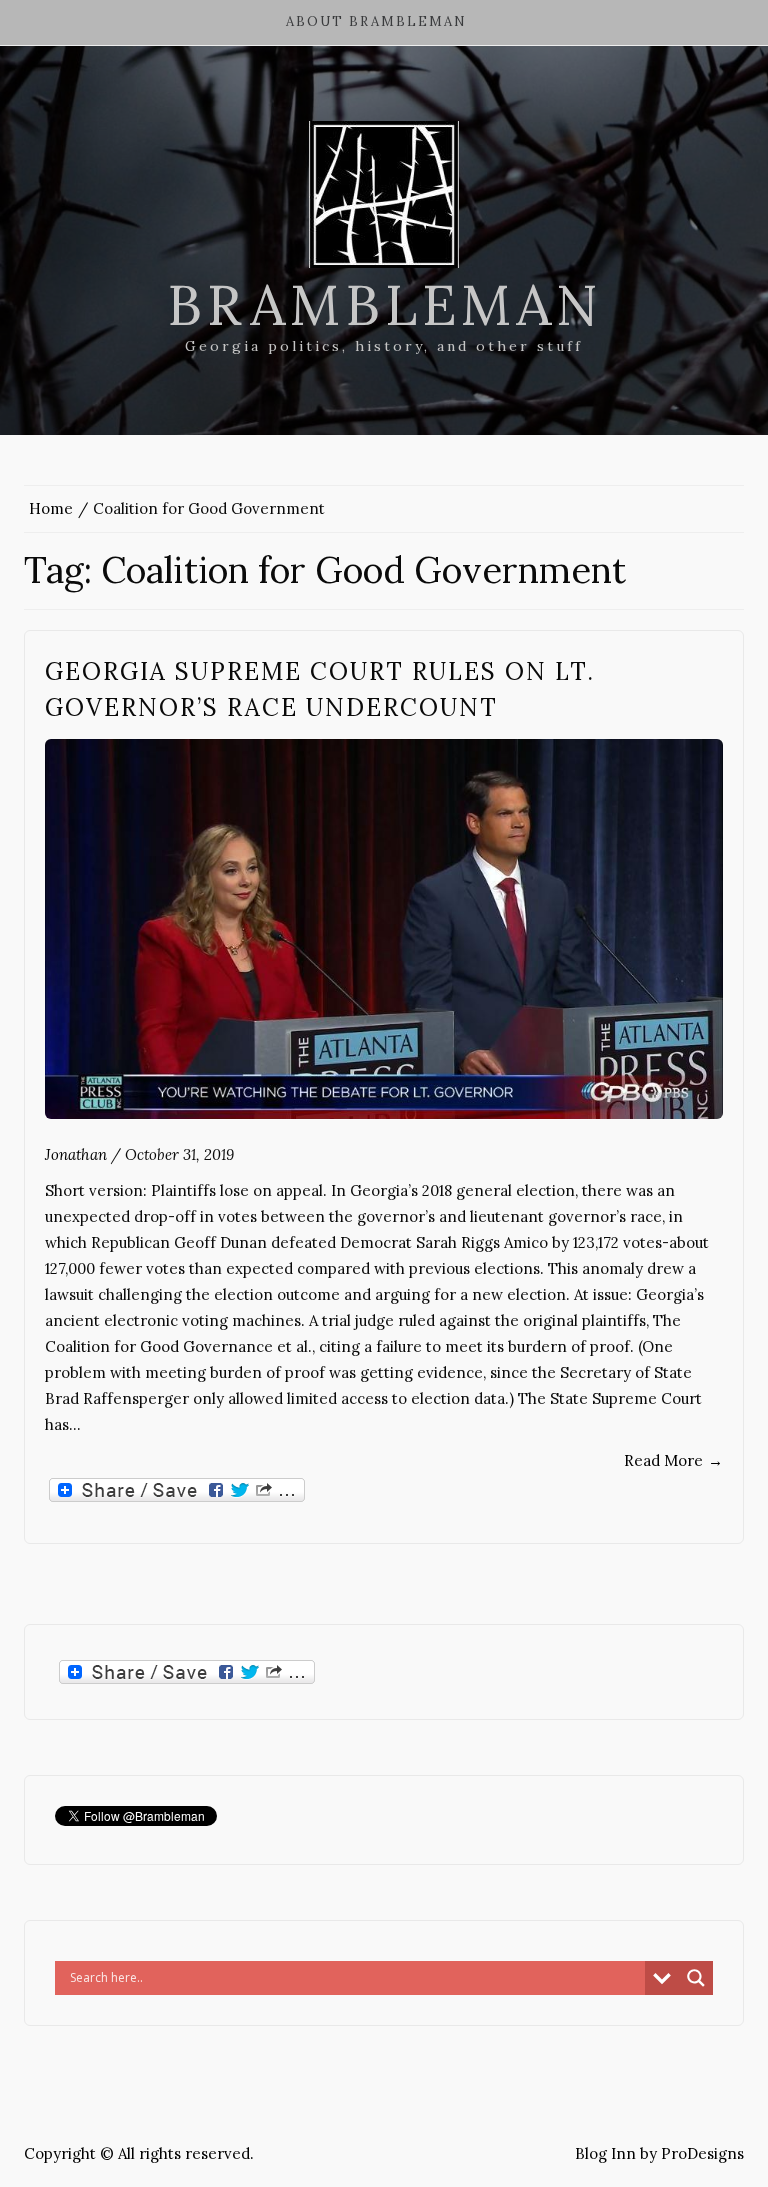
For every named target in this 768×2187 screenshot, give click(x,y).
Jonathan (76, 1154)
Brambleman (384, 305)
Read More (673, 1460)
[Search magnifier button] (696, 1978)
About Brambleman (376, 21)
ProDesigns (702, 2153)
